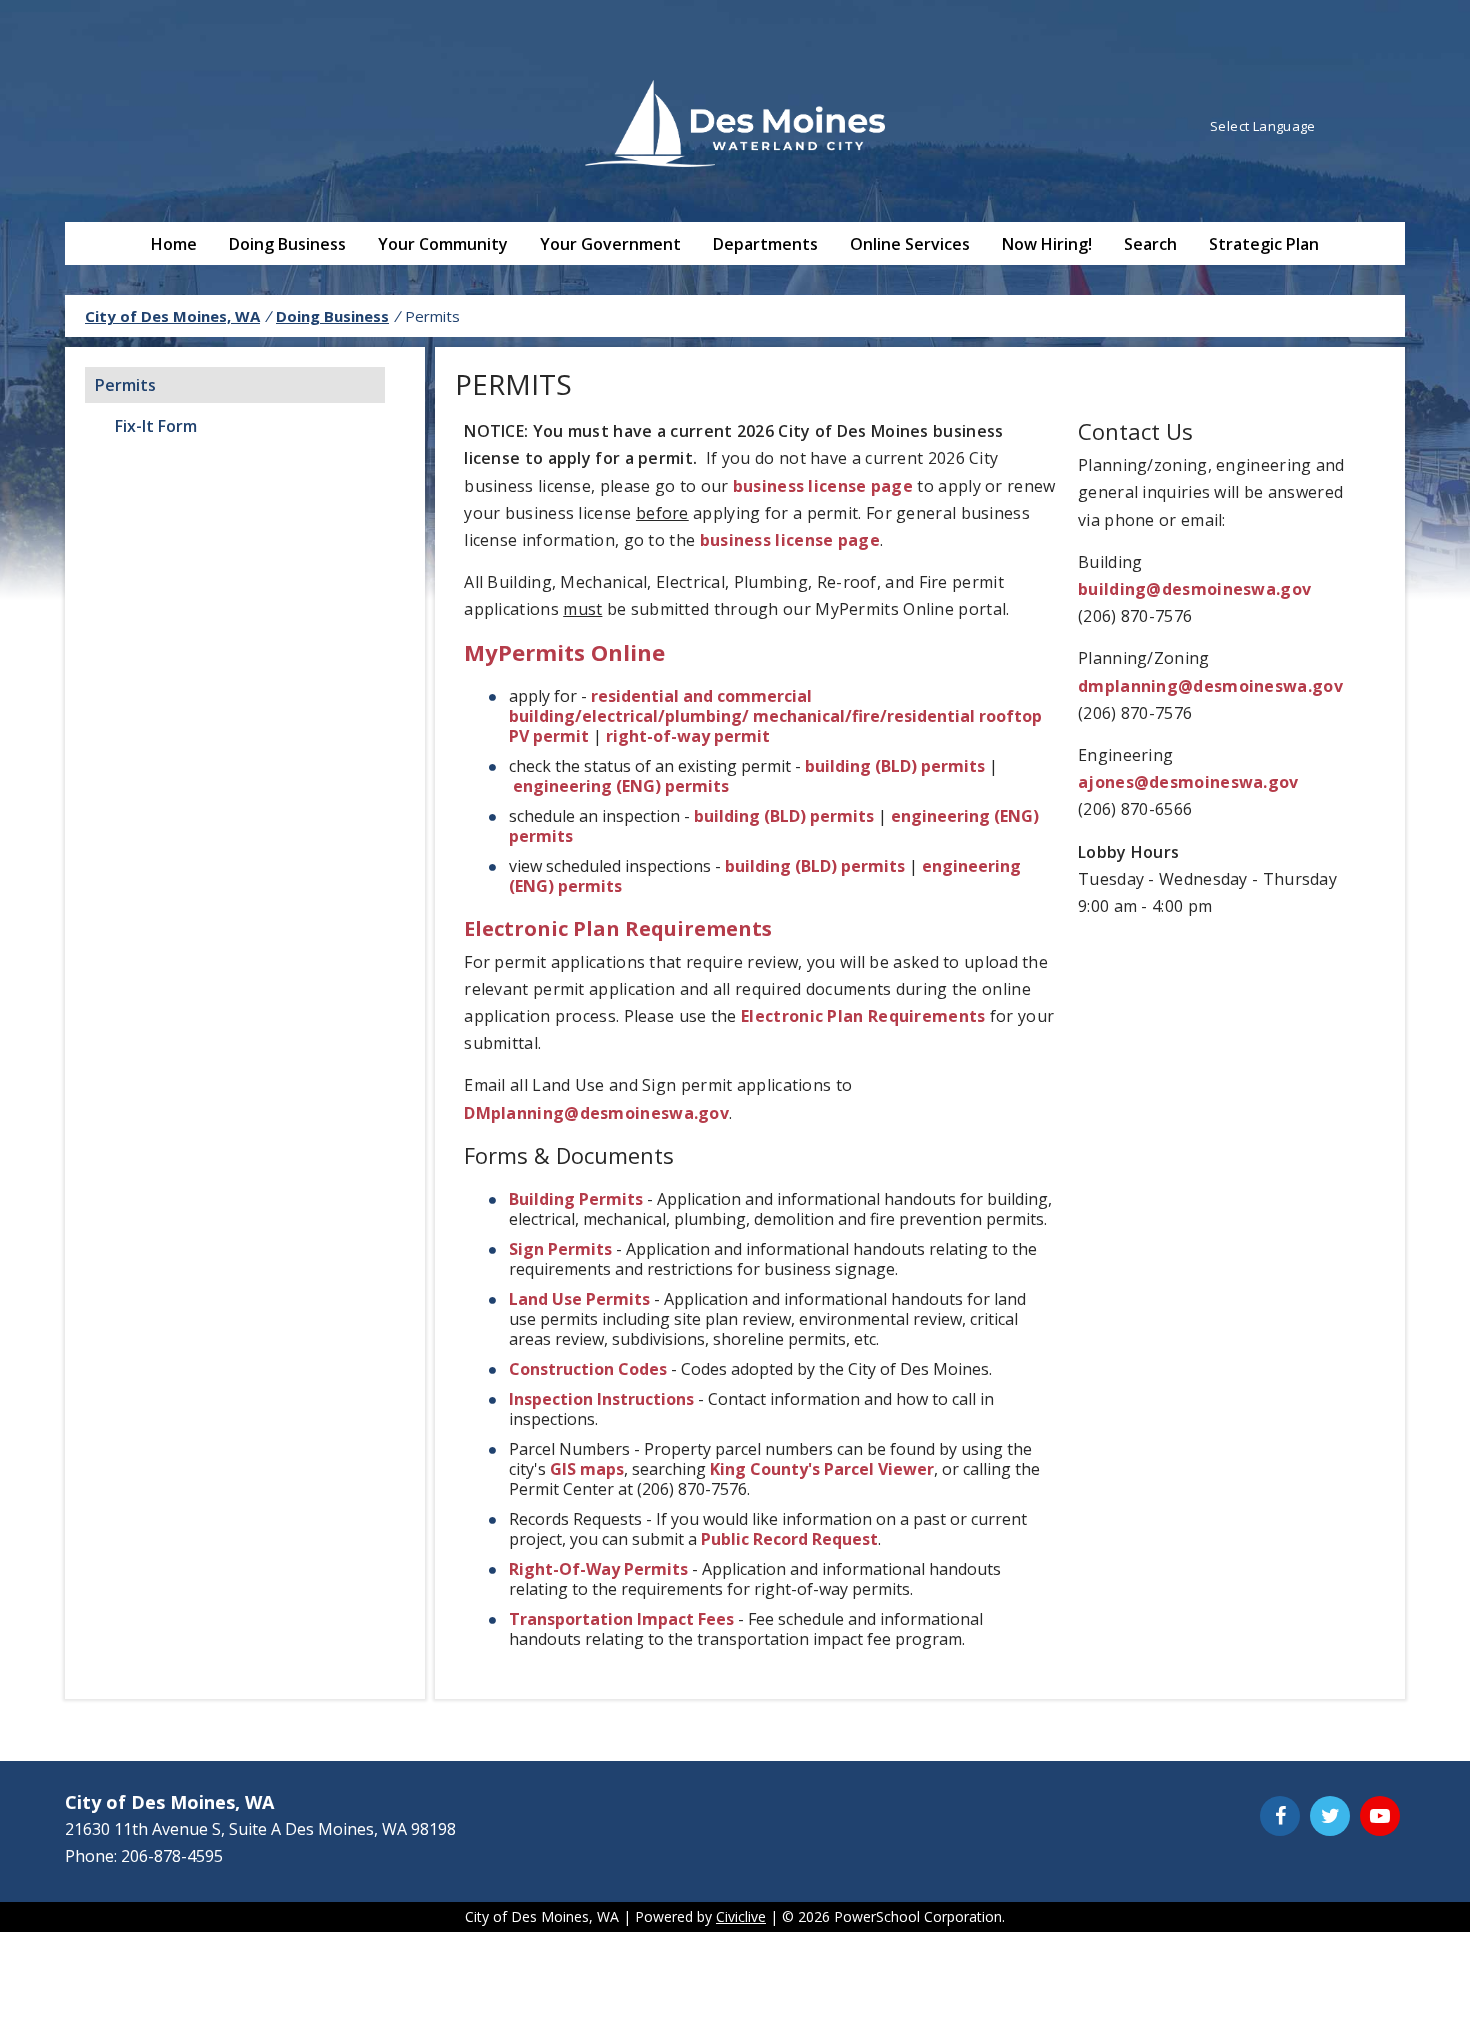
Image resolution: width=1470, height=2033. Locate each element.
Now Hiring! (1047, 244)
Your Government (610, 244)
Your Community (443, 244)
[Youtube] (1380, 1816)
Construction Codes (588, 1369)
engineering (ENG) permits (621, 786)
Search (1150, 244)
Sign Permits (560, 1249)
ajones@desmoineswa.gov (1188, 782)
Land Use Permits (579, 1299)
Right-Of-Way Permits (598, 1569)
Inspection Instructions (601, 1399)
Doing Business (287, 244)
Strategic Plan (1264, 244)
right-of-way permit (688, 736)
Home (174, 244)
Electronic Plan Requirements (618, 928)
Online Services (910, 244)
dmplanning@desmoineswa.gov (1210, 686)
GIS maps (587, 1469)
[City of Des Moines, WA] (735, 126)
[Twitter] (1330, 1816)
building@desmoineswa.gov (1194, 589)
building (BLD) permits (895, 766)
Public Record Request (789, 1539)
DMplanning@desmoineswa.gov (596, 1113)
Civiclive (741, 1916)
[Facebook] (1280, 1816)
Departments (765, 244)
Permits (125, 385)
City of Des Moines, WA (172, 316)
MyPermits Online (564, 652)
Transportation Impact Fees (621, 1619)
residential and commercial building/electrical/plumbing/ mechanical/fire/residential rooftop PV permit (775, 716)
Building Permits (576, 1199)
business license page (823, 486)
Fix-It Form (156, 426)
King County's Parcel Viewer (822, 1469)
